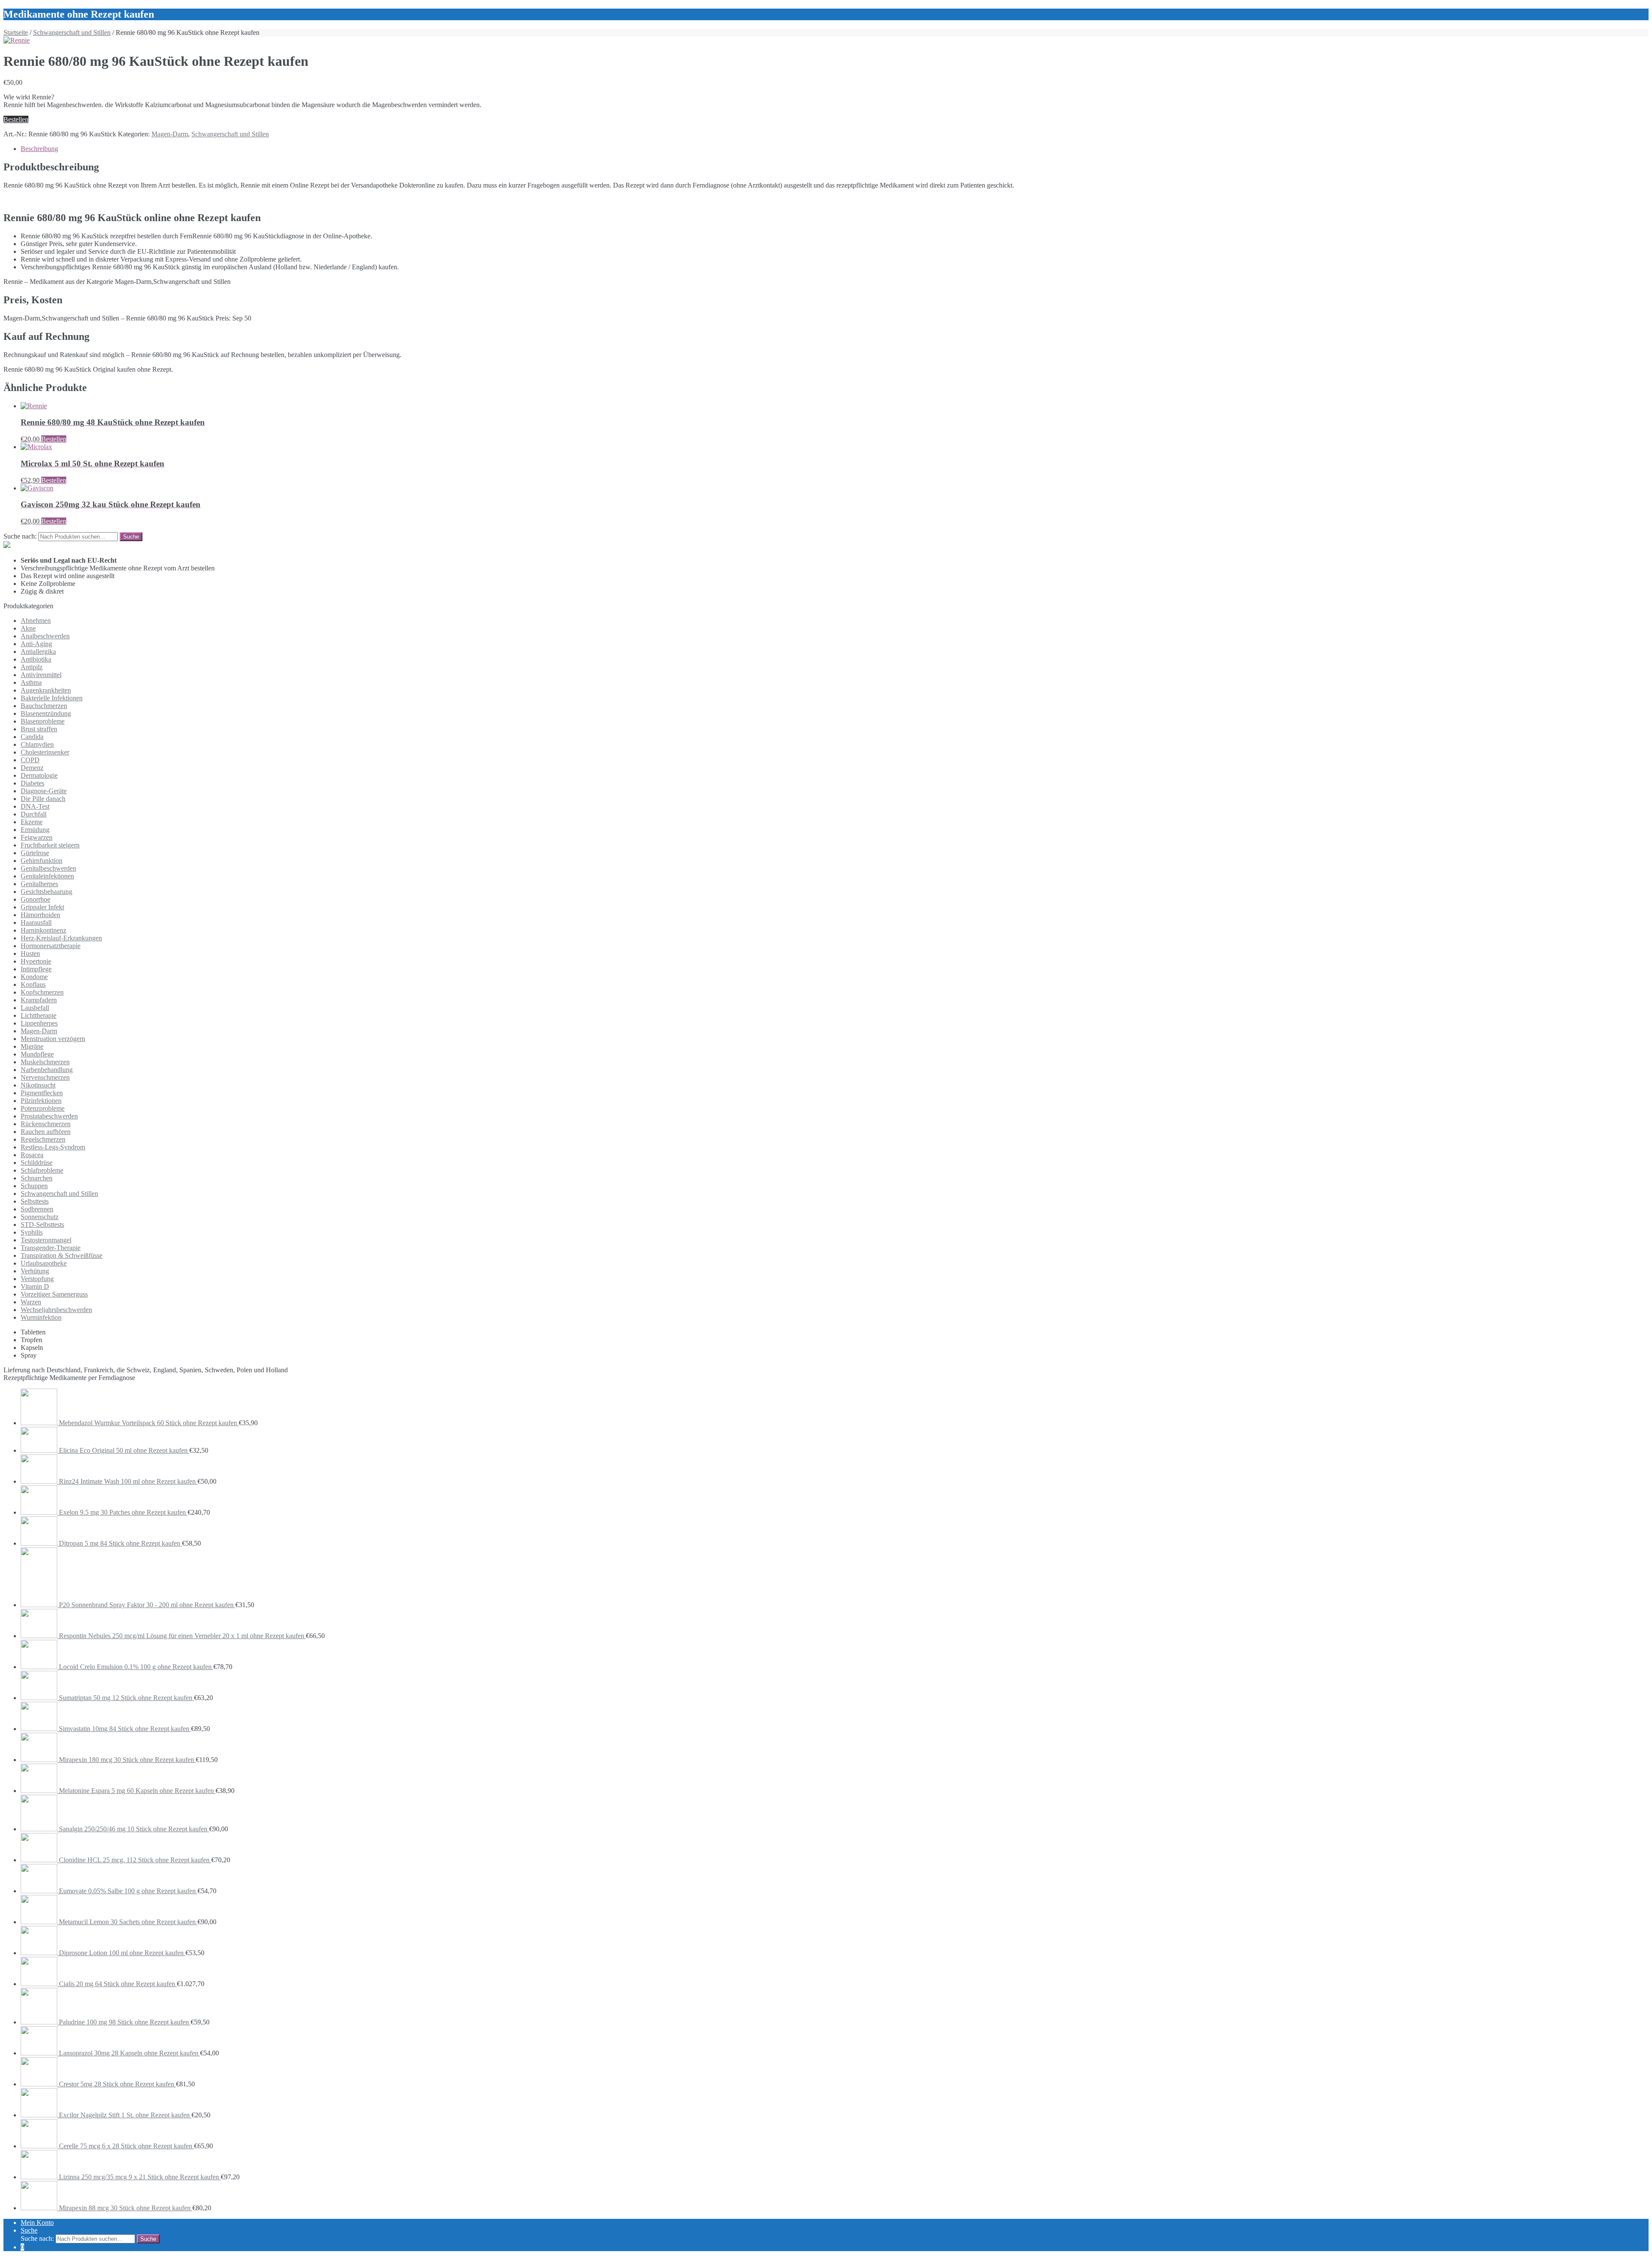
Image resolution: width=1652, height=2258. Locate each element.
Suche (29, 2230)
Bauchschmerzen (44, 706)
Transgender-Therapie (51, 1248)
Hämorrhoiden (40, 915)
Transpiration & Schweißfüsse (62, 1255)
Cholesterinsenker (45, 752)
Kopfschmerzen (42, 992)
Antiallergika (38, 652)
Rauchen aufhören (46, 1132)
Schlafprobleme (42, 1170)
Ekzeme (32, 822)
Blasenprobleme (43, 721)
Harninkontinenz (43, 930)
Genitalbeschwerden (48, 868)
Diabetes (32, 783)
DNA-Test (35, 806)
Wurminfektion (41, 1317)
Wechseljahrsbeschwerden (56, 1310)
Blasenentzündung (46, 713)
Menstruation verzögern (53, 1039)
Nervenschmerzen (45, 1077)
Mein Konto (37, 2223)
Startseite (16, 32)
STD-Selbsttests (42, 1224)
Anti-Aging (36, 644)
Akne (28, 628)
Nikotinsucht (38, 1085)
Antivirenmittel (41, 675)
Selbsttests (35, 1201)
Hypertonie (36, 961)
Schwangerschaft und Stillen (72, 32)
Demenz (32, 768)
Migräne (32, 1046)
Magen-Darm (170, 134)
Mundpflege (37, 1054)
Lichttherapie (39, 1015)
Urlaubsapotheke (44, 1263)
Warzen (31, 1302)
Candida (32, 737)
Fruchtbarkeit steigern (50, 845)
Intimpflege (36, 969)
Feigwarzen (37, 837)
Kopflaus (33, 984)
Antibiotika (36, 659)
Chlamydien (37, 744)
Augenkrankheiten (46, 690)
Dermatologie (39, 775)
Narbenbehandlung (47, 1070)
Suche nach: (20, 536)
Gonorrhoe (35, 899)
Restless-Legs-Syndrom (53, 1147)
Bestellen (16, 119)
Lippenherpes (39, 1023)
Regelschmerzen (43, 1139)
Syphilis (32, 1232)
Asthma (31, 682)
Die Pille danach (43, 799)
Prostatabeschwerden (49, 1116)
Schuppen (34, 1186)
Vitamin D (35, 1286)
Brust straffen (39, 729)
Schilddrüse (37, 1163)
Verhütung (35, 1271)
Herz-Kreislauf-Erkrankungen (61, 938)
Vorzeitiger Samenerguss (54, 1294)
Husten (30, 953)
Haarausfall (36, 923)
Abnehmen (36, 621)
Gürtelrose (35, 853)
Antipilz (32, 667)
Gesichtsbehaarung (46, 892)
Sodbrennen (37, 1209)
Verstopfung (37, 1279)
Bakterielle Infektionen (52, 698)
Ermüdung (35, 830)
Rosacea (32, 1155)
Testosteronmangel (46, 1240)
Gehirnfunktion (42, 861)
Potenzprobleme (43, 1108)
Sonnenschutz (40, 1217)
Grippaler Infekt (42, 907)
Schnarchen (37, 1178)
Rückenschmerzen (46, 1124)
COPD (30, 760)
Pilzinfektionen (41, 1101)
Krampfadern (39, 1000)
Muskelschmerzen (45, 1062)
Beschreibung (39, 149)
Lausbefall (35, 1008)
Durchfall (34, 814)
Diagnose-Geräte (44, 791)
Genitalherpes (39, 884)
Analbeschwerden (45, 636)
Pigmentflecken (42, 1093)
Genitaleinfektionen (47, 876)
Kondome (34, 977)
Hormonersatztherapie (51, 946)
